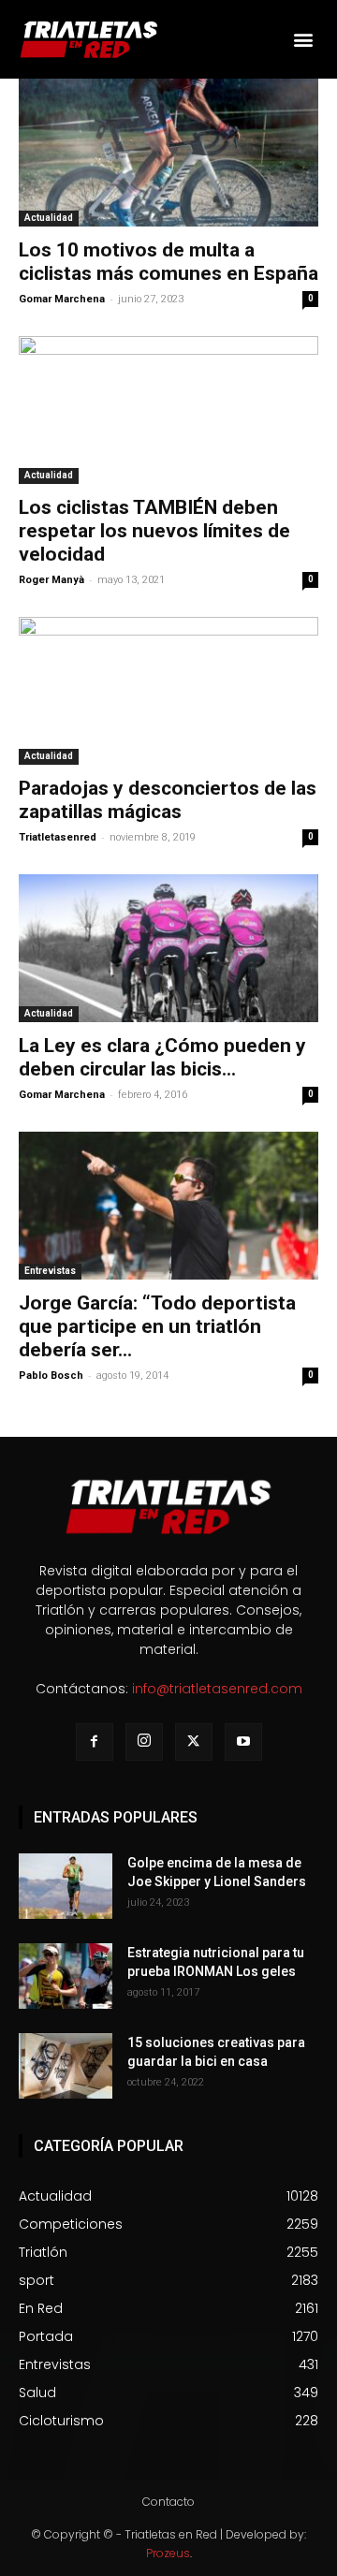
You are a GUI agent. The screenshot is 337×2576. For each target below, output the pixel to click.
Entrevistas (50, 1271)
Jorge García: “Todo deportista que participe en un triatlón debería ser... (157, 1326)
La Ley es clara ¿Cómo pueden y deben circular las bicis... (162, 1057)
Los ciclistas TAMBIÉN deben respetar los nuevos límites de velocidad (154, 531)
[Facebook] (95, 1742)
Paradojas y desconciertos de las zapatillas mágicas (168, 800)
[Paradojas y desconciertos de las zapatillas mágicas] (168, 691)
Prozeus (168, 2553)
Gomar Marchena (62, 299)
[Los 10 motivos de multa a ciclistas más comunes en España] (168, 153)
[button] (303, 39)
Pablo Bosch (51, 1376)
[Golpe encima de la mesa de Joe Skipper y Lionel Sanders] (66, 1886)
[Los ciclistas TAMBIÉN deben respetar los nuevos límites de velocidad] (168, 410)
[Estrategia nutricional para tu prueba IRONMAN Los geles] (66, 1976)
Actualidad (49, 218)
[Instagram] (144, 1742)
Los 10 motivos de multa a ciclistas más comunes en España (168, 262)
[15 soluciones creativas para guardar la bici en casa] (66, 2066)
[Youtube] (243, 1742)
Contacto (168, 2502)
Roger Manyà (51, 580)
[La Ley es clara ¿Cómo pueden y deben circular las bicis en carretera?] (168, 948)
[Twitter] (194, 1742)
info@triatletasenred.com (217, 1689)
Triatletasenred (58, 837)
